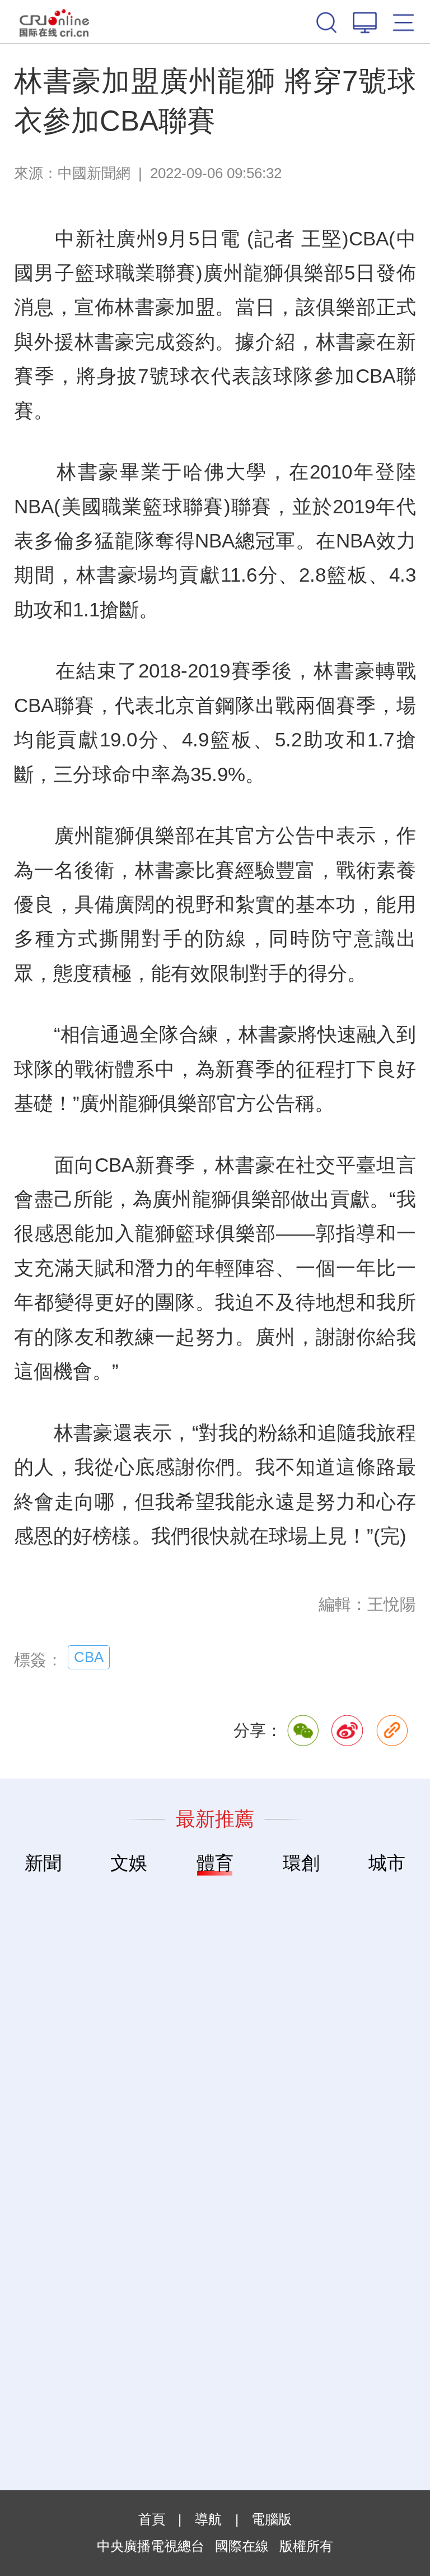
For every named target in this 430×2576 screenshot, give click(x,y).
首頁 (152, 2519)
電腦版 (272, 2519)
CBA (89, 1657)
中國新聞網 (94, 173)
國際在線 (54, 22)
